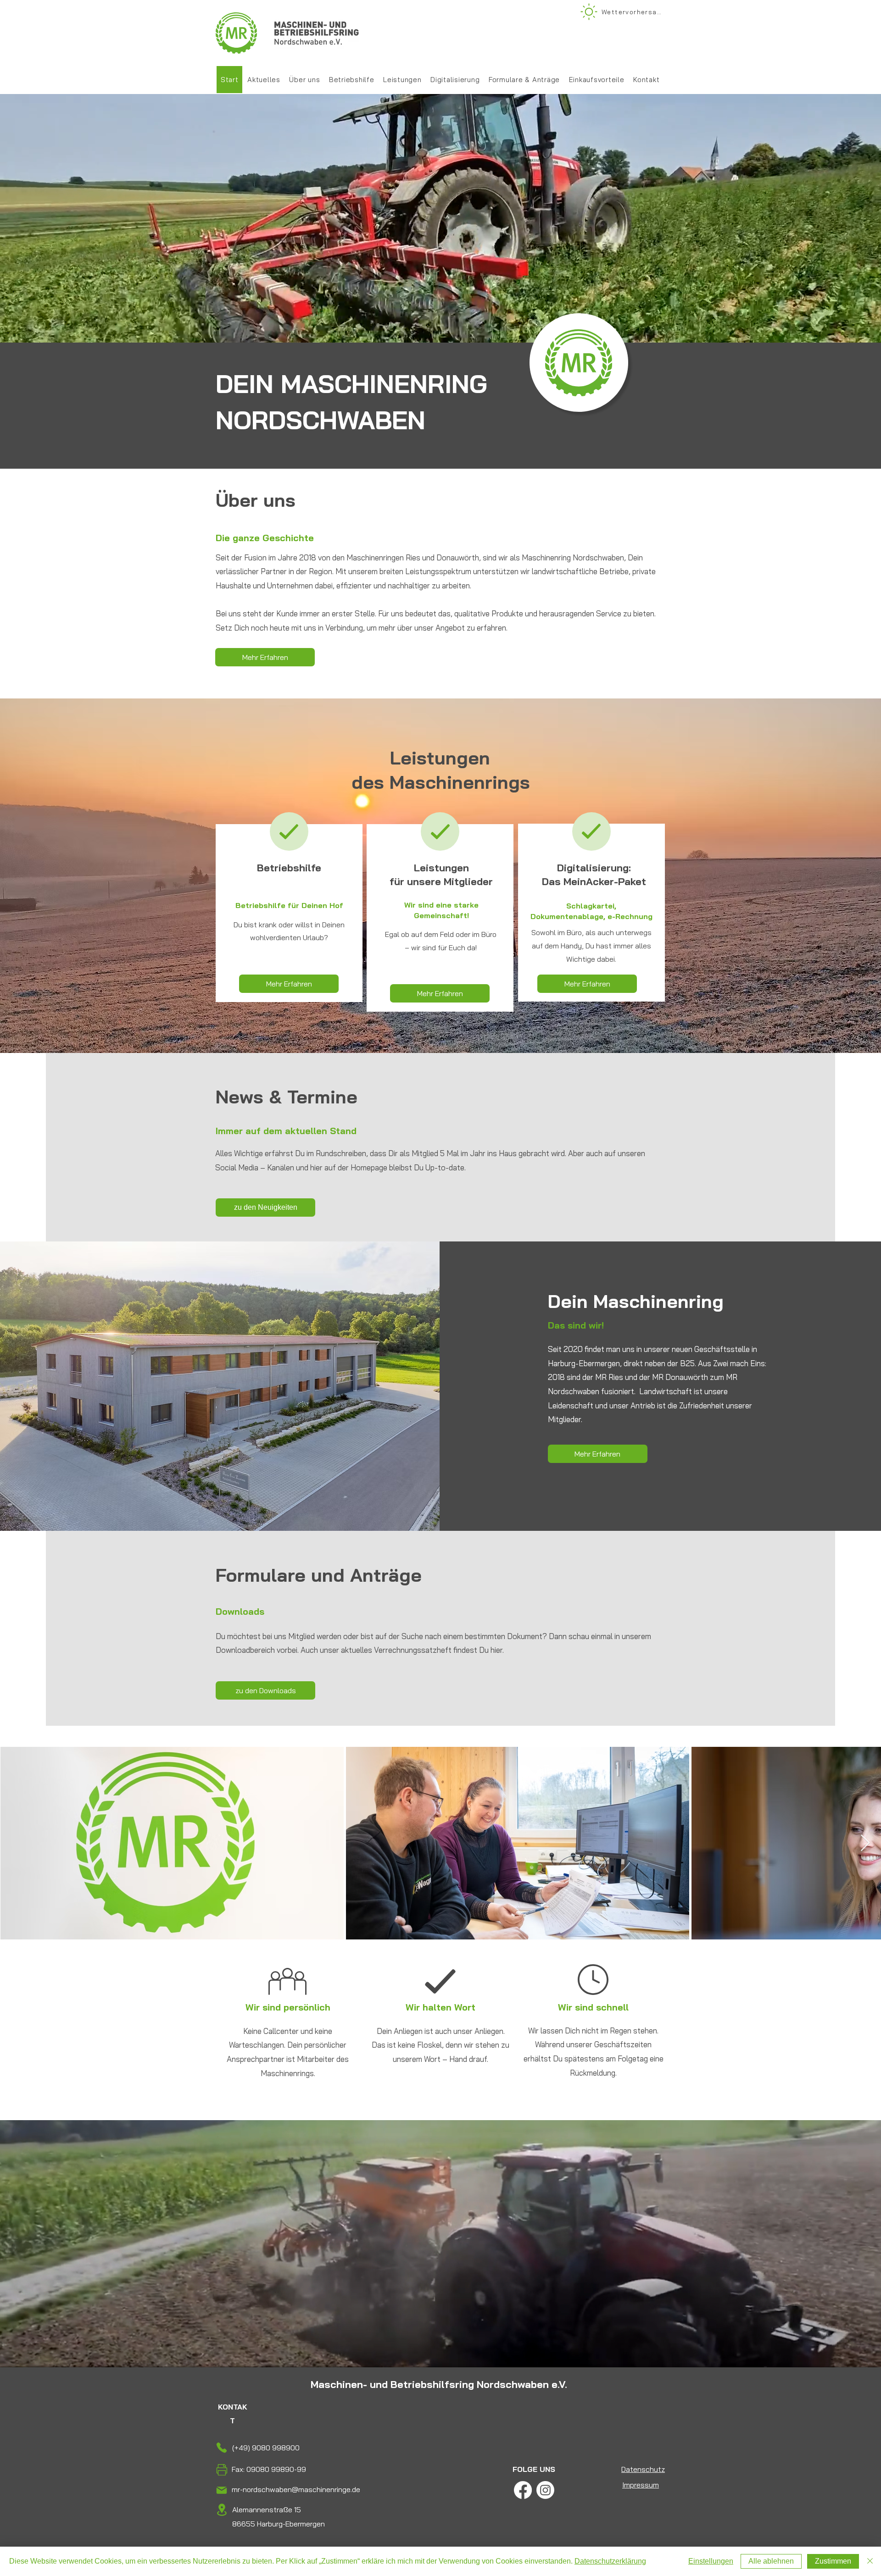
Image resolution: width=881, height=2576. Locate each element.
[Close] (870, 2561)
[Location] (222, 2510)
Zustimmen (833, 2561)
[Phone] (222, 2447)
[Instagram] (545, 2490)
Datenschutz (643, 2469)
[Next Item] (865, 1843)
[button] (402, 80)
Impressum (641, 2485)
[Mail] (222, 2490)
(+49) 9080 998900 (266, 2448)
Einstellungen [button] (711, 2561)
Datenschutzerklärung (610, 2561)
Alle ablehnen (771, 2561)
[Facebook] (523, 2490)
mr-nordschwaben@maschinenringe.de (296, 2489)
